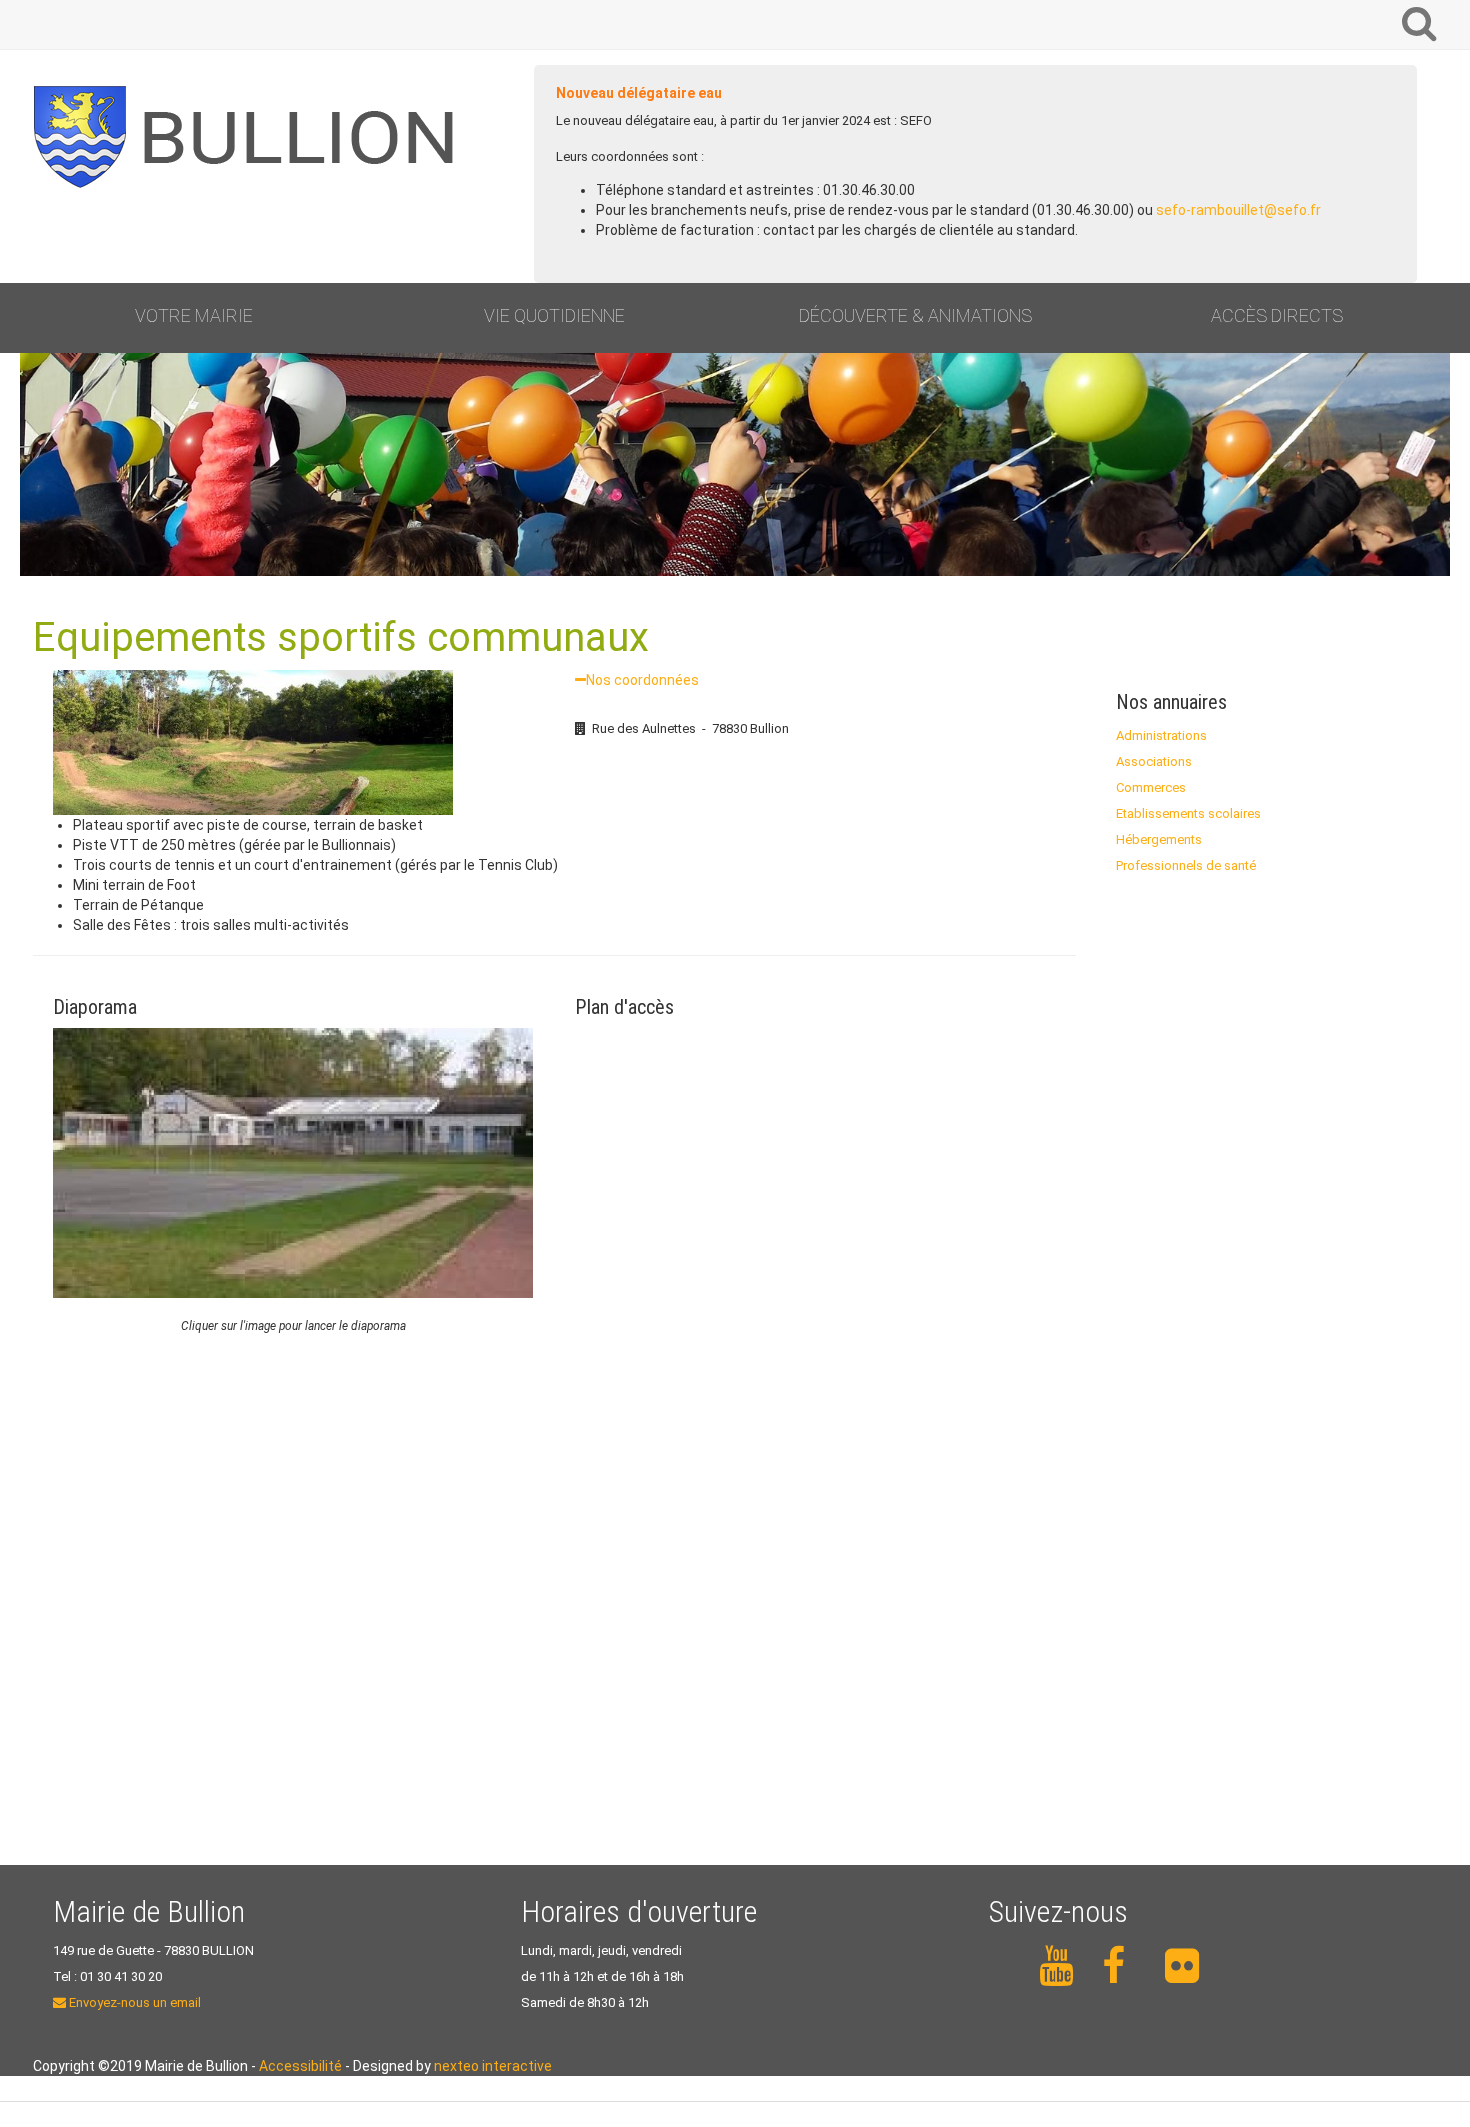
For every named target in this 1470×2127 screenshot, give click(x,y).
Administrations (1161, 735)
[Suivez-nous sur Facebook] (1122, 1966)
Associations (1154, 761)
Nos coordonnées (642, 680)
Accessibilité (300, 2066)
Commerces (1151, 787)
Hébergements (1159, 839)
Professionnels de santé (1186, 865)
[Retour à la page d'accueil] (253, 137)
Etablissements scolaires (1188, 813)
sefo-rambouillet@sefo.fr (1238, 210)
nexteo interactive (493, 2066)
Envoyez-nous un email (133, 2002)
